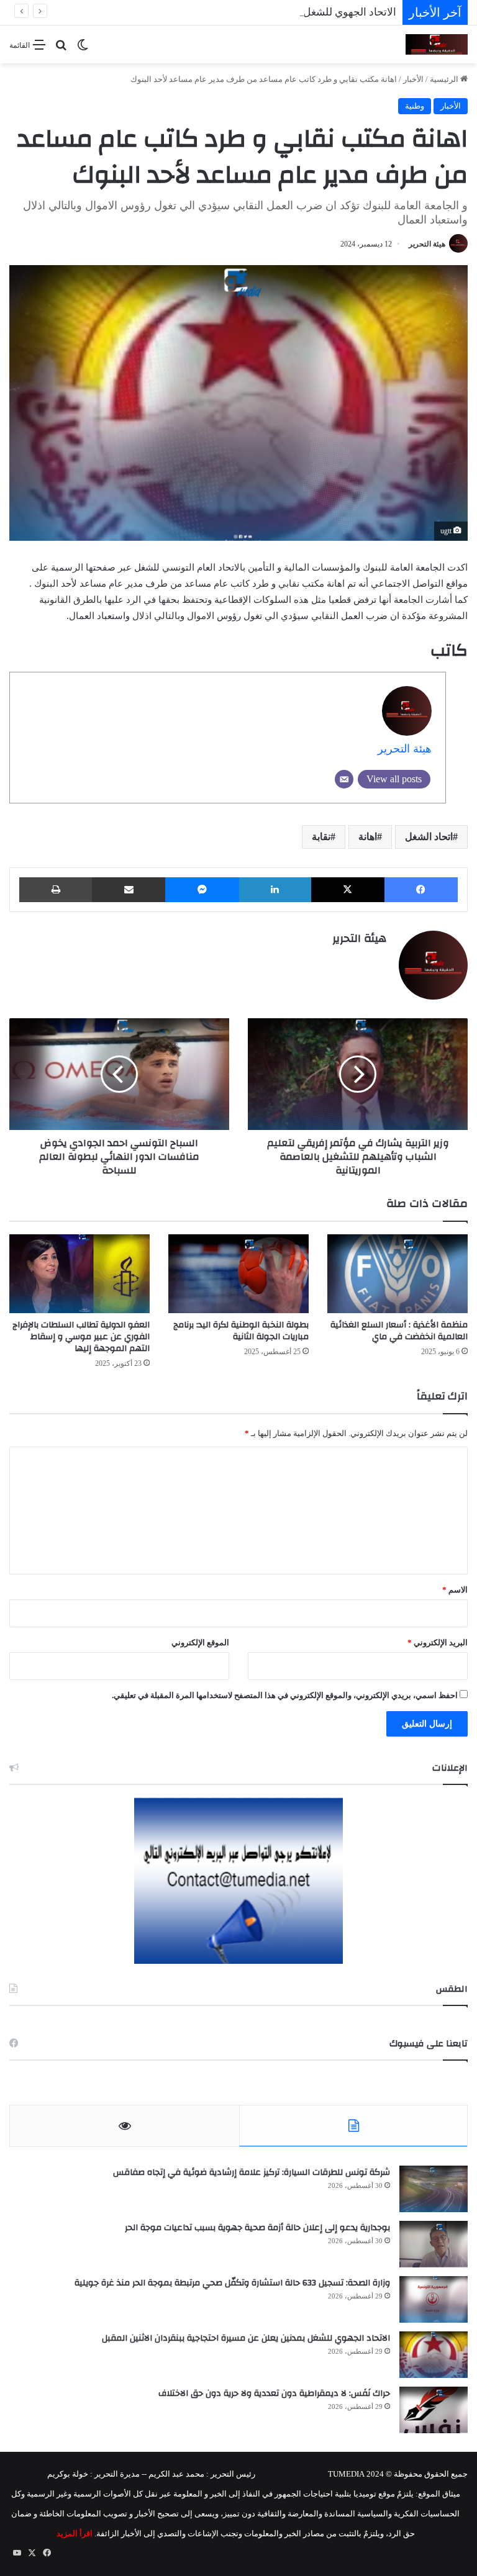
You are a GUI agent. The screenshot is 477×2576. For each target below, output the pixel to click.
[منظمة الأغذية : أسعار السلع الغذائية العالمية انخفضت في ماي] (397, 1274)
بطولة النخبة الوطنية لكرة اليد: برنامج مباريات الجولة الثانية (241, 1331)
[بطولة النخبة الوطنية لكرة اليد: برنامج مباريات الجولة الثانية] (238, 1274)
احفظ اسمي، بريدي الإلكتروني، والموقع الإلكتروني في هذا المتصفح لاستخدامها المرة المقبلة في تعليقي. (285, 1695)
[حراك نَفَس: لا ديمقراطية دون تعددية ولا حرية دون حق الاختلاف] (434, 2410)
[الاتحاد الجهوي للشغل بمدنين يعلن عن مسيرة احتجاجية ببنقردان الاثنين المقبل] (434, 2355)
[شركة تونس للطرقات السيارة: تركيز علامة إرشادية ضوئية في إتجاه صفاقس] (434, 2189)
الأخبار (413, 79)
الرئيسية (445, 79)
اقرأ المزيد (75, 2533)
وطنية (415, 106)
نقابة (321, 837)
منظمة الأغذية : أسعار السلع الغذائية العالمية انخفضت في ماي (399, 1331)
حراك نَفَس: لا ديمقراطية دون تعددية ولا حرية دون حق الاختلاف (274, 2393)
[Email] (344, 779)
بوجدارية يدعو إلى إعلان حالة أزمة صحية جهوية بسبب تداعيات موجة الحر (257, 2228)
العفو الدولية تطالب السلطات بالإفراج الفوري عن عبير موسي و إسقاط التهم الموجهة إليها (81, 1337)
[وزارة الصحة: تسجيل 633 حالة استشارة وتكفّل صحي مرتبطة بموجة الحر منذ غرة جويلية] (434, 2299)
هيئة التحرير (427, 244)
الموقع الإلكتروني (200, 1643)
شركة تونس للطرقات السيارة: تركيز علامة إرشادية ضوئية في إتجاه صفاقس (252, 2172)
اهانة (368, 837)
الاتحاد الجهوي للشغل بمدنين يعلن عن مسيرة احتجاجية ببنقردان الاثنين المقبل (228, 12)
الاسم (455, 1590)
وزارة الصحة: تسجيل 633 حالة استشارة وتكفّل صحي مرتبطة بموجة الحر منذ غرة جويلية (232, 2283)
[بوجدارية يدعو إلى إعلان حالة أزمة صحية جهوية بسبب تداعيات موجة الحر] (434, 2244)
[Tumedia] (437, 44)
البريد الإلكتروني (438, 1643)
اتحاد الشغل (429, 837)
